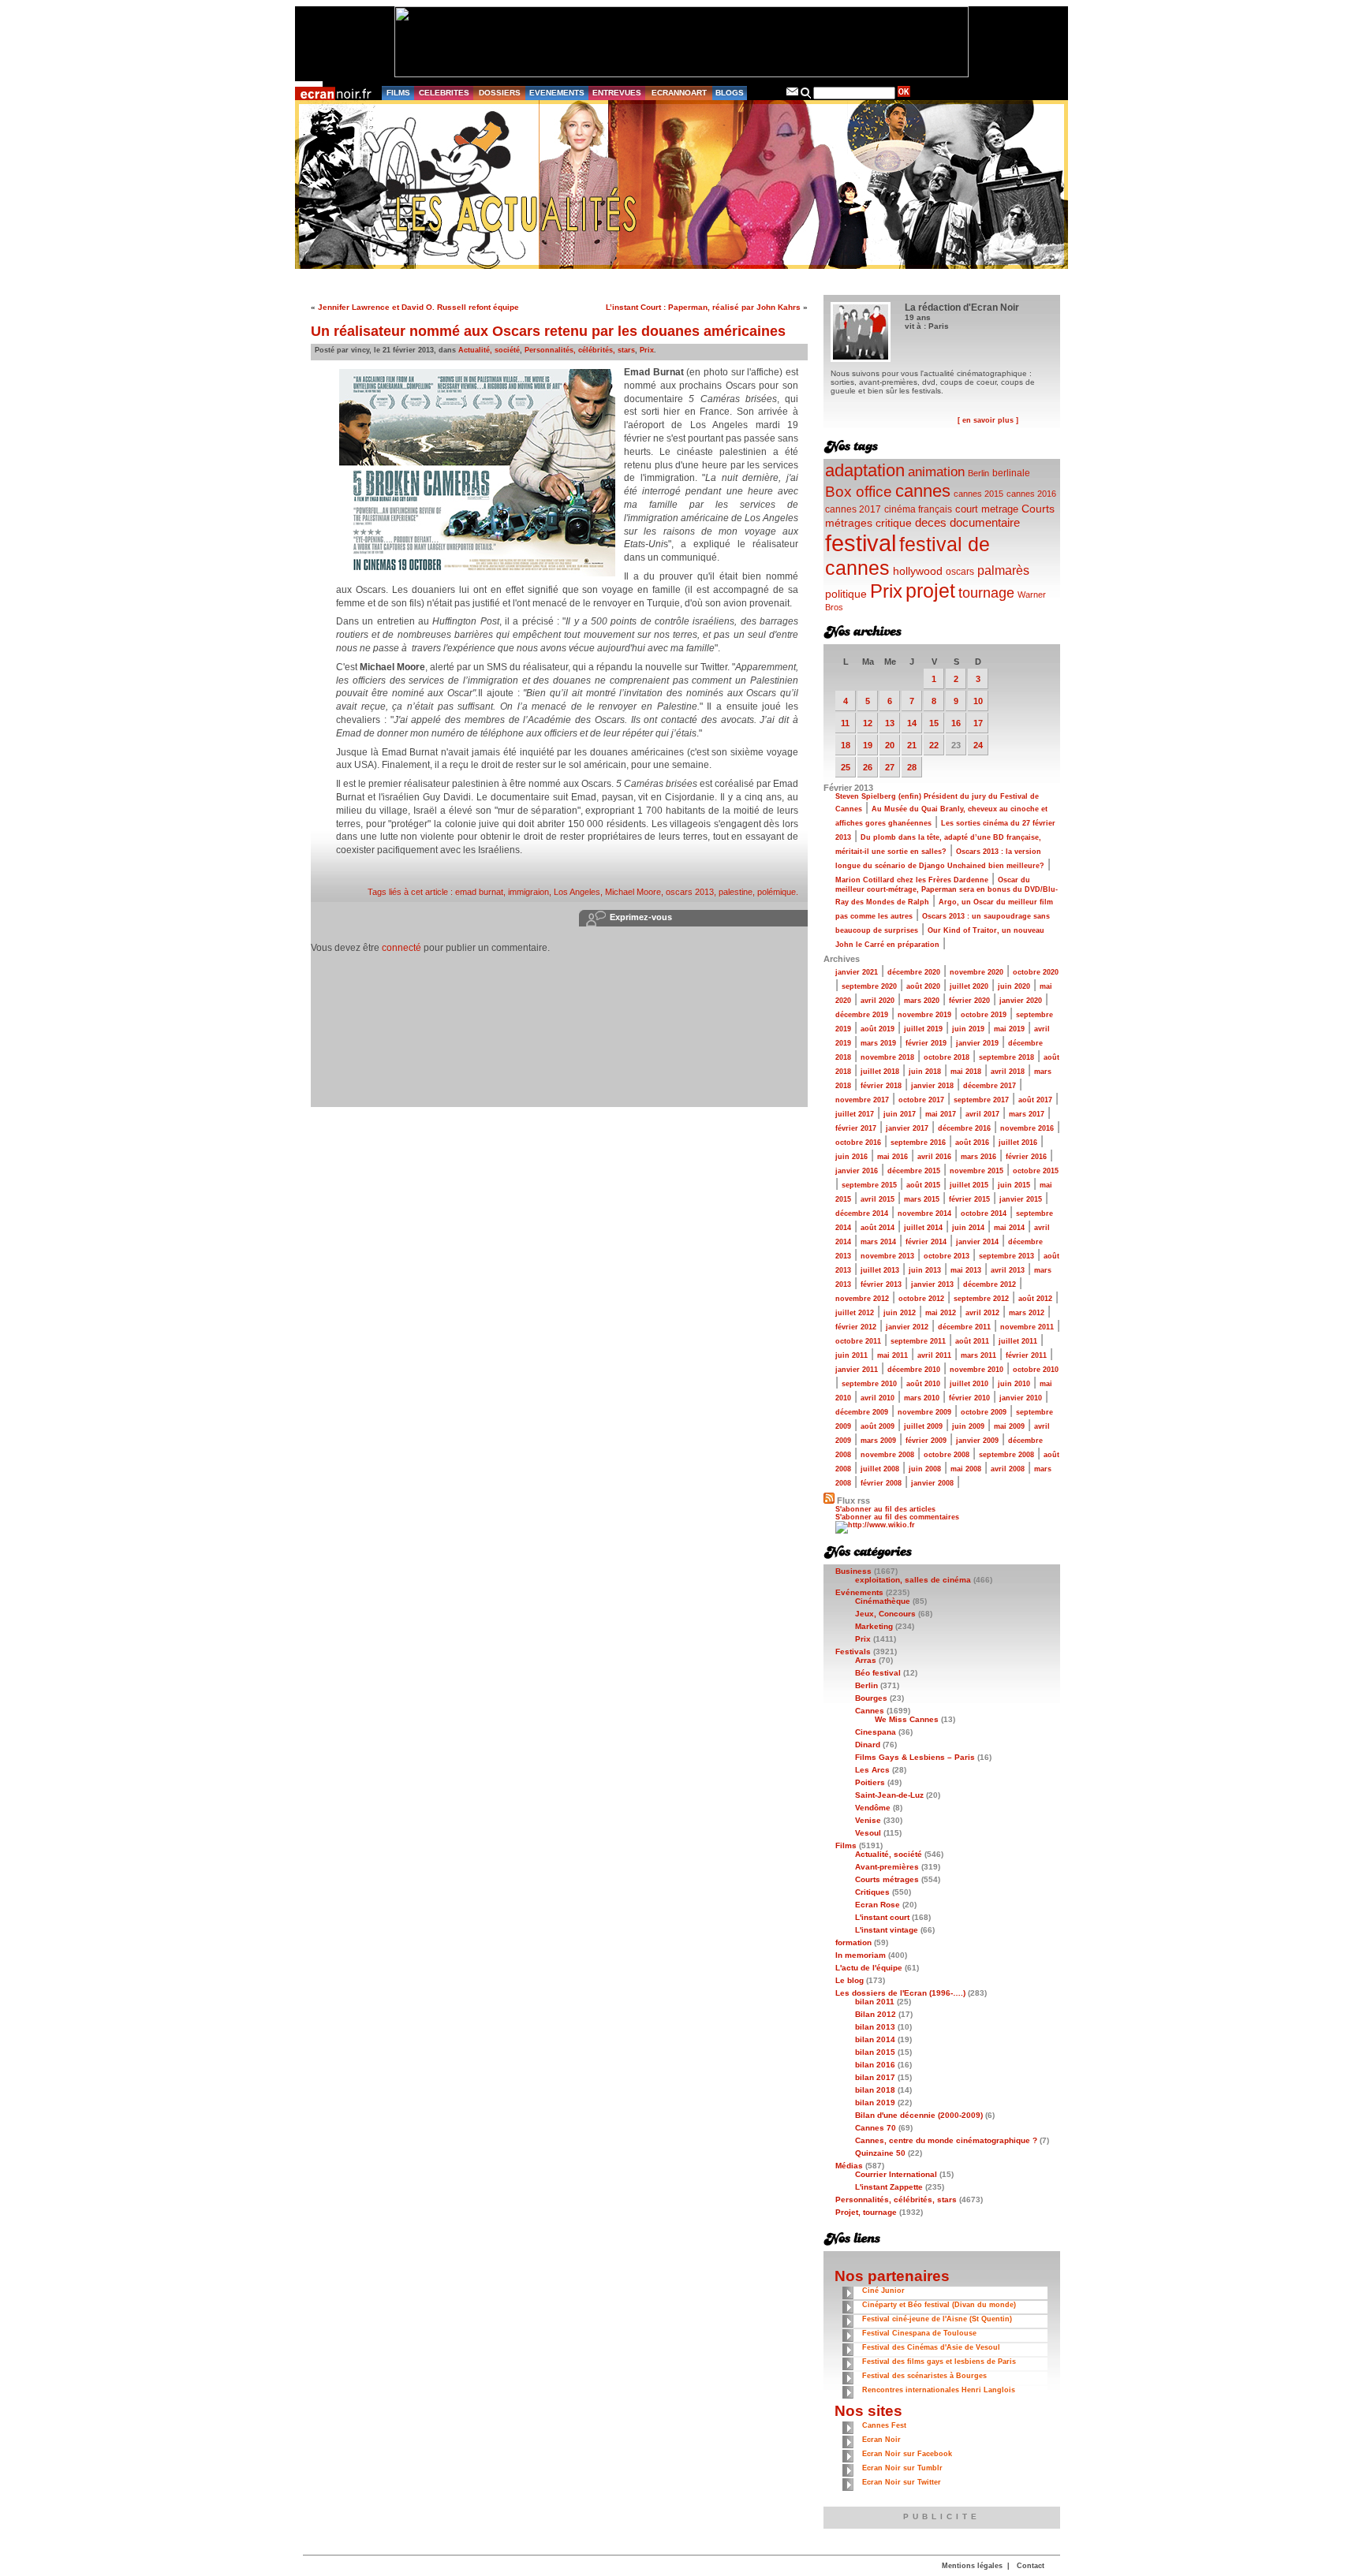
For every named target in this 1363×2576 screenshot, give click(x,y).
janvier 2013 (932, 1284)
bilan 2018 (875, 2090)
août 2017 (1035, 1100)
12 (868, 723)
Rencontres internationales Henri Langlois (939, 2390)
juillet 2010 (969, 1384)
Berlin (978, 473)
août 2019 (878, 1029)
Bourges (871, 1698)
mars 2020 (922, 1001)
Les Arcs (872, 1770)
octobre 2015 (1036, 1171)
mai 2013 (966, 1270)
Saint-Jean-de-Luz (889, 1795)
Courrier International (896, 2174)
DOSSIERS (500, 93)
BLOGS (730, 93)
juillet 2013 (880, 1270)
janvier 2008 (932, 1483)
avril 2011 (934, 1355)
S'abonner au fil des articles (885, 1509)
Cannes (870, 1711)
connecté (401, 948)
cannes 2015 (978, 494)
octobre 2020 (1036, 972)
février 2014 (926, 1242)
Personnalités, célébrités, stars (580, 350)
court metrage (987, 509)
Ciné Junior (883, 2291)
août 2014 (878, 1228)
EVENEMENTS (557, 93)
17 (978, 723)
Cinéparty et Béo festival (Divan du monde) (939, 2305)
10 (978, 701)
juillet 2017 (855, 1114)
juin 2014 (968, 1228)
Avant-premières (887, 1867)
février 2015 (969, 1199)
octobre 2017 (921, 1100)
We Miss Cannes (907, 1719)
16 (956, 723)
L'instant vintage (887, 1930)
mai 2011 (892, 1355)
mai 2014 (1009, 1228)
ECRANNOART (679, 93)
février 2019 (926, 1043)
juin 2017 (900, 1114)
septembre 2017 (981, 1100)
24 (978, 745)
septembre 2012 (981, 1299)
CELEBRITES (444, 93)
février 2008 (881, 1483)
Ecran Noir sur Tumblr (902, 2468)
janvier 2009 (977, 1441)
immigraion (528, 892)
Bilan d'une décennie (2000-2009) (919, 2115)
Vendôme (873, 1808)
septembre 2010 (869, 1384)
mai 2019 (1009, 1029)
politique (846, 594)
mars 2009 (878, 1441)
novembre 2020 (977, 972)
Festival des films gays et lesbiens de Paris (939, 2362)
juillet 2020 (969, 986)
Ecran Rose (878, 1905)
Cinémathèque (883, 1601)
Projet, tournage (866, 2212)
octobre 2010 (1036, 1370)
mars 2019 (878, 1043)
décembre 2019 (862, 1015)
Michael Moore (633, 892)
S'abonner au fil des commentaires (897, 1517)
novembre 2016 (1027, 1128)
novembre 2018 (887, 1057)
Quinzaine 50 (880, 2153)
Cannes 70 (876, 2128)
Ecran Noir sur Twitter (902, 2482)
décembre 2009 (862, 1412)
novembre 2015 (977, 1171)
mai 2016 (892, 1157)
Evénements (859, 1592)
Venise (868, 1820)
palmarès (1003, 570)
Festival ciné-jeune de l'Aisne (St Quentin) (937, 2319)
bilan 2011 (875, 2002)
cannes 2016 (1031, 494)
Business (853, 1571)
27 (890, 767)
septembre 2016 (918, 1143)
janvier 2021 (857, 972)
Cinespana (876, 1732)
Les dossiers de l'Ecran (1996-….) (900, 1993)
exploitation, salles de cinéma (913, 1580)
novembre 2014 (924, 1213)
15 (934, 723)
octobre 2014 (984, 1213)
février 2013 (881, 1284)
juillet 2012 (855, 1313)
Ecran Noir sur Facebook (907, 2454)
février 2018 (881, 1086)
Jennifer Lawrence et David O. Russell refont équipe (418, 307)
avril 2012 (982, 1313)
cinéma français (918, 509)
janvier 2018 (932, 1086)
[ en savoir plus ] (988, 420)
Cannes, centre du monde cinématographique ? (946, 2140)
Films (846, 1845)
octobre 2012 (921, 1299)
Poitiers (870, 1782)
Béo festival (878, 1673)
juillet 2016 (1018, 1143)
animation (936, 472)
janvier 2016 (857, 1171)
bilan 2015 (875, 2052)
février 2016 (1026, 1157)
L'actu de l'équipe (869, 1968)
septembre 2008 (1006, 1455)
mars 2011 (978, 1355)
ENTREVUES (617, 93)
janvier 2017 (907, 1128)
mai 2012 (941, 1313)
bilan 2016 (875, 2065)
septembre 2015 (869, 1185)
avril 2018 (1008, 1072)
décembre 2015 (914, 1171)
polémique (777, 892)
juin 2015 (1014, 1185)
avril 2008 (1008, 1469)
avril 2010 (878, 1398)
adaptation (865, 470)
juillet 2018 (880, 1072)
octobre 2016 (858, 1143)
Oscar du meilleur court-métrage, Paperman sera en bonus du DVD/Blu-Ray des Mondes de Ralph (947, 891)
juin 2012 (900, 1313)
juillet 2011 (1018, 1341)
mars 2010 (922, 1398)
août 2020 (923, 986)
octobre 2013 (947, 1256)
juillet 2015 (969, 1185)
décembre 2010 (914, 1370)
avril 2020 (878, 1001)
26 (868, 767)
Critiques (872, 1892)
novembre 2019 (924, 1015)
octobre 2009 (984, 1412)
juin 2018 (925, 1072)
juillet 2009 (923, 1426)
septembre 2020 (869, 986)
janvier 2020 (1021, 1001)
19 (868, 745)
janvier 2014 (977, 1242)
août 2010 (923, 1384)
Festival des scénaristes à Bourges (924, 2376)
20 (890, 745)
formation (853, 1942)
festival (861, 543)
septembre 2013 (1006, 1256)
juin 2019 (968, 1029)
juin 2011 (851, 1355)
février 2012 (856, 1327)
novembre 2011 (1027, 1327)
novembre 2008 (887, 1455)
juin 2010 (1014, 1384)
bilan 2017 (875, 2077)
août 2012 (1035, 1299)
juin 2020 (1014, 986)
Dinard (868, 1745)
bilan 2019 (875, 2103)
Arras (866, 1660)
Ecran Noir (881, 2440)
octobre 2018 (947, 1057)
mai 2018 (966, 1072)
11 (845, 723)
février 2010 (969, 1398)
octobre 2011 (858, 1341)
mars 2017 (1027, 1114)
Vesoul (868, 1833)
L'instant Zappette (889, 2187)
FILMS (398, 93)
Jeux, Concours (885, 1614)
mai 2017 (941, 1114)
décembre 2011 (964, 1327)
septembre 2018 (1006, 1057)
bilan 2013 (875, 2027)
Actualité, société (489, 350)
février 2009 (926, 1441)
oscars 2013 (690, 892)
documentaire (985, 522)
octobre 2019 (984, 1015)
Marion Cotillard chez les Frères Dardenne (912, 880)
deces (931, 522)
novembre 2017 (862, 1100)
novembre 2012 (862, 1299)
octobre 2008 (947, 1455)
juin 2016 (851, 1157)
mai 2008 (966, 1469)
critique (894, 523)
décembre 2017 (990, 1086)
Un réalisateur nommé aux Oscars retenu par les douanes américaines (548, 331)
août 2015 (923, 1185)
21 (912, 745)
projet (930, 591)
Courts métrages (887, 1879)
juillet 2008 (880, 1469)
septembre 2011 (918, 1341)
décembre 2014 (862, 1213)
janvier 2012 (907, 1327)
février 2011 (1026, 1355)
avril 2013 (1008, 1270)
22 (934, 745)
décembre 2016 (964, 1128)
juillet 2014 (923, 1228)
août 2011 (972, 1341)
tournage (986, 593)
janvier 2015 (1021, 1199)
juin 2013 (925, 1270)
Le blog (850, 1980)
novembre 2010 (977, 1370)
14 (912, 723)
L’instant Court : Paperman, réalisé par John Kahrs (703, 307)
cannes (923, 491)
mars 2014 (878, 1242)
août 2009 (878, 1426)
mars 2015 (922, 1199)
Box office (859, 492)
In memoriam (861, 1955)
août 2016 (972, 1143)
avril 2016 (934, 1157)
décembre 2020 (914, 972)
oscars (960, 572)
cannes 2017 (853, 509)
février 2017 (856, 1128)
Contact (1031, 2566)
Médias (849, 2166)
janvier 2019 (977, 1043)
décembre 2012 (990, 1284)
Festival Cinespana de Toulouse (919, 2333)
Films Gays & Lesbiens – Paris (915, 1757)
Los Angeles (577, 892)
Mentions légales (972, 2566)
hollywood (918, 571)
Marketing (874, 1626)
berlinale (1011, 473)
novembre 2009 (924, 1412)
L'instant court (882, 1917)
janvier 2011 (857, 1370)
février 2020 (969, 1001)
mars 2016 (978, 1157)
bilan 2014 (875, 2039)
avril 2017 (982, 1114)
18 (846, 745)
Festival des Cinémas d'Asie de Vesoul (931, 2347)
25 (846, 767)
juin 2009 (968, 1426)
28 (912, 767)
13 (890, 723)
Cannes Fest (884, 2425)
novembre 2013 (887, 1256)
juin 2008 (925, 1469)
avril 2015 (878, 1199)
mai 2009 (1009, 1426)
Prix (647, 350)
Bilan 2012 (876, 2014)
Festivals (853, 1651)
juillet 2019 (923, 1029)
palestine (736, 892)
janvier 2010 (1021, 1398)
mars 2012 (1027, 1313)
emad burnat (479, 892)
